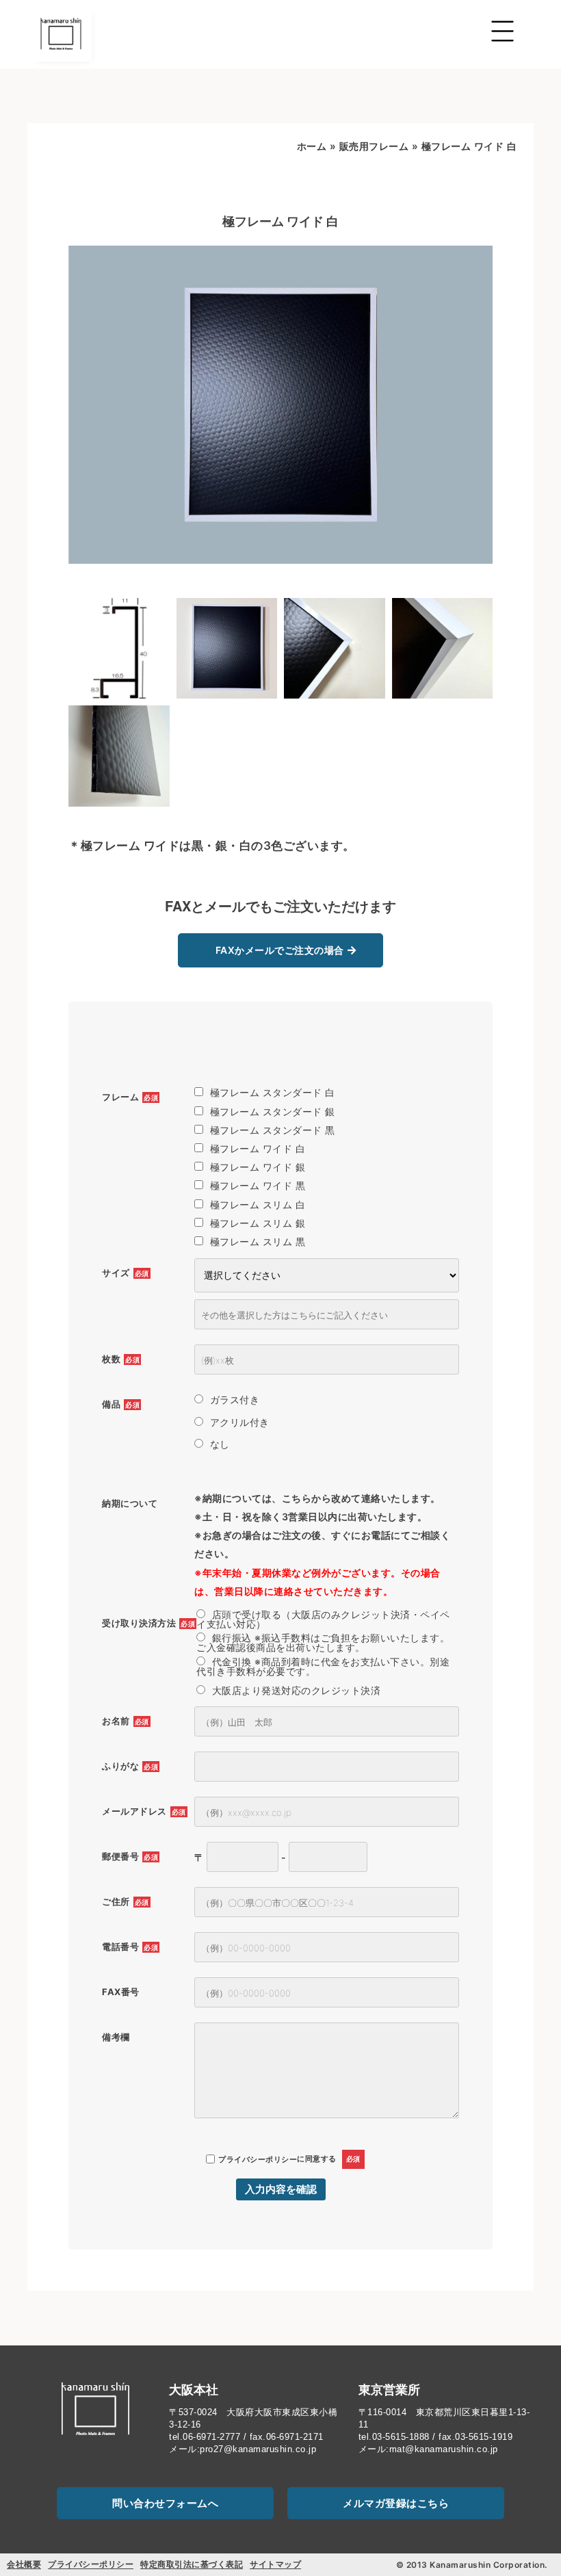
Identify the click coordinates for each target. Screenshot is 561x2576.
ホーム (312, 146)
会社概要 (24, 2564)
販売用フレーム (374, 146)
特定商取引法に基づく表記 (192, 2564)
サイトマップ (275, 2564)
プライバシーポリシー (258, 2159)
